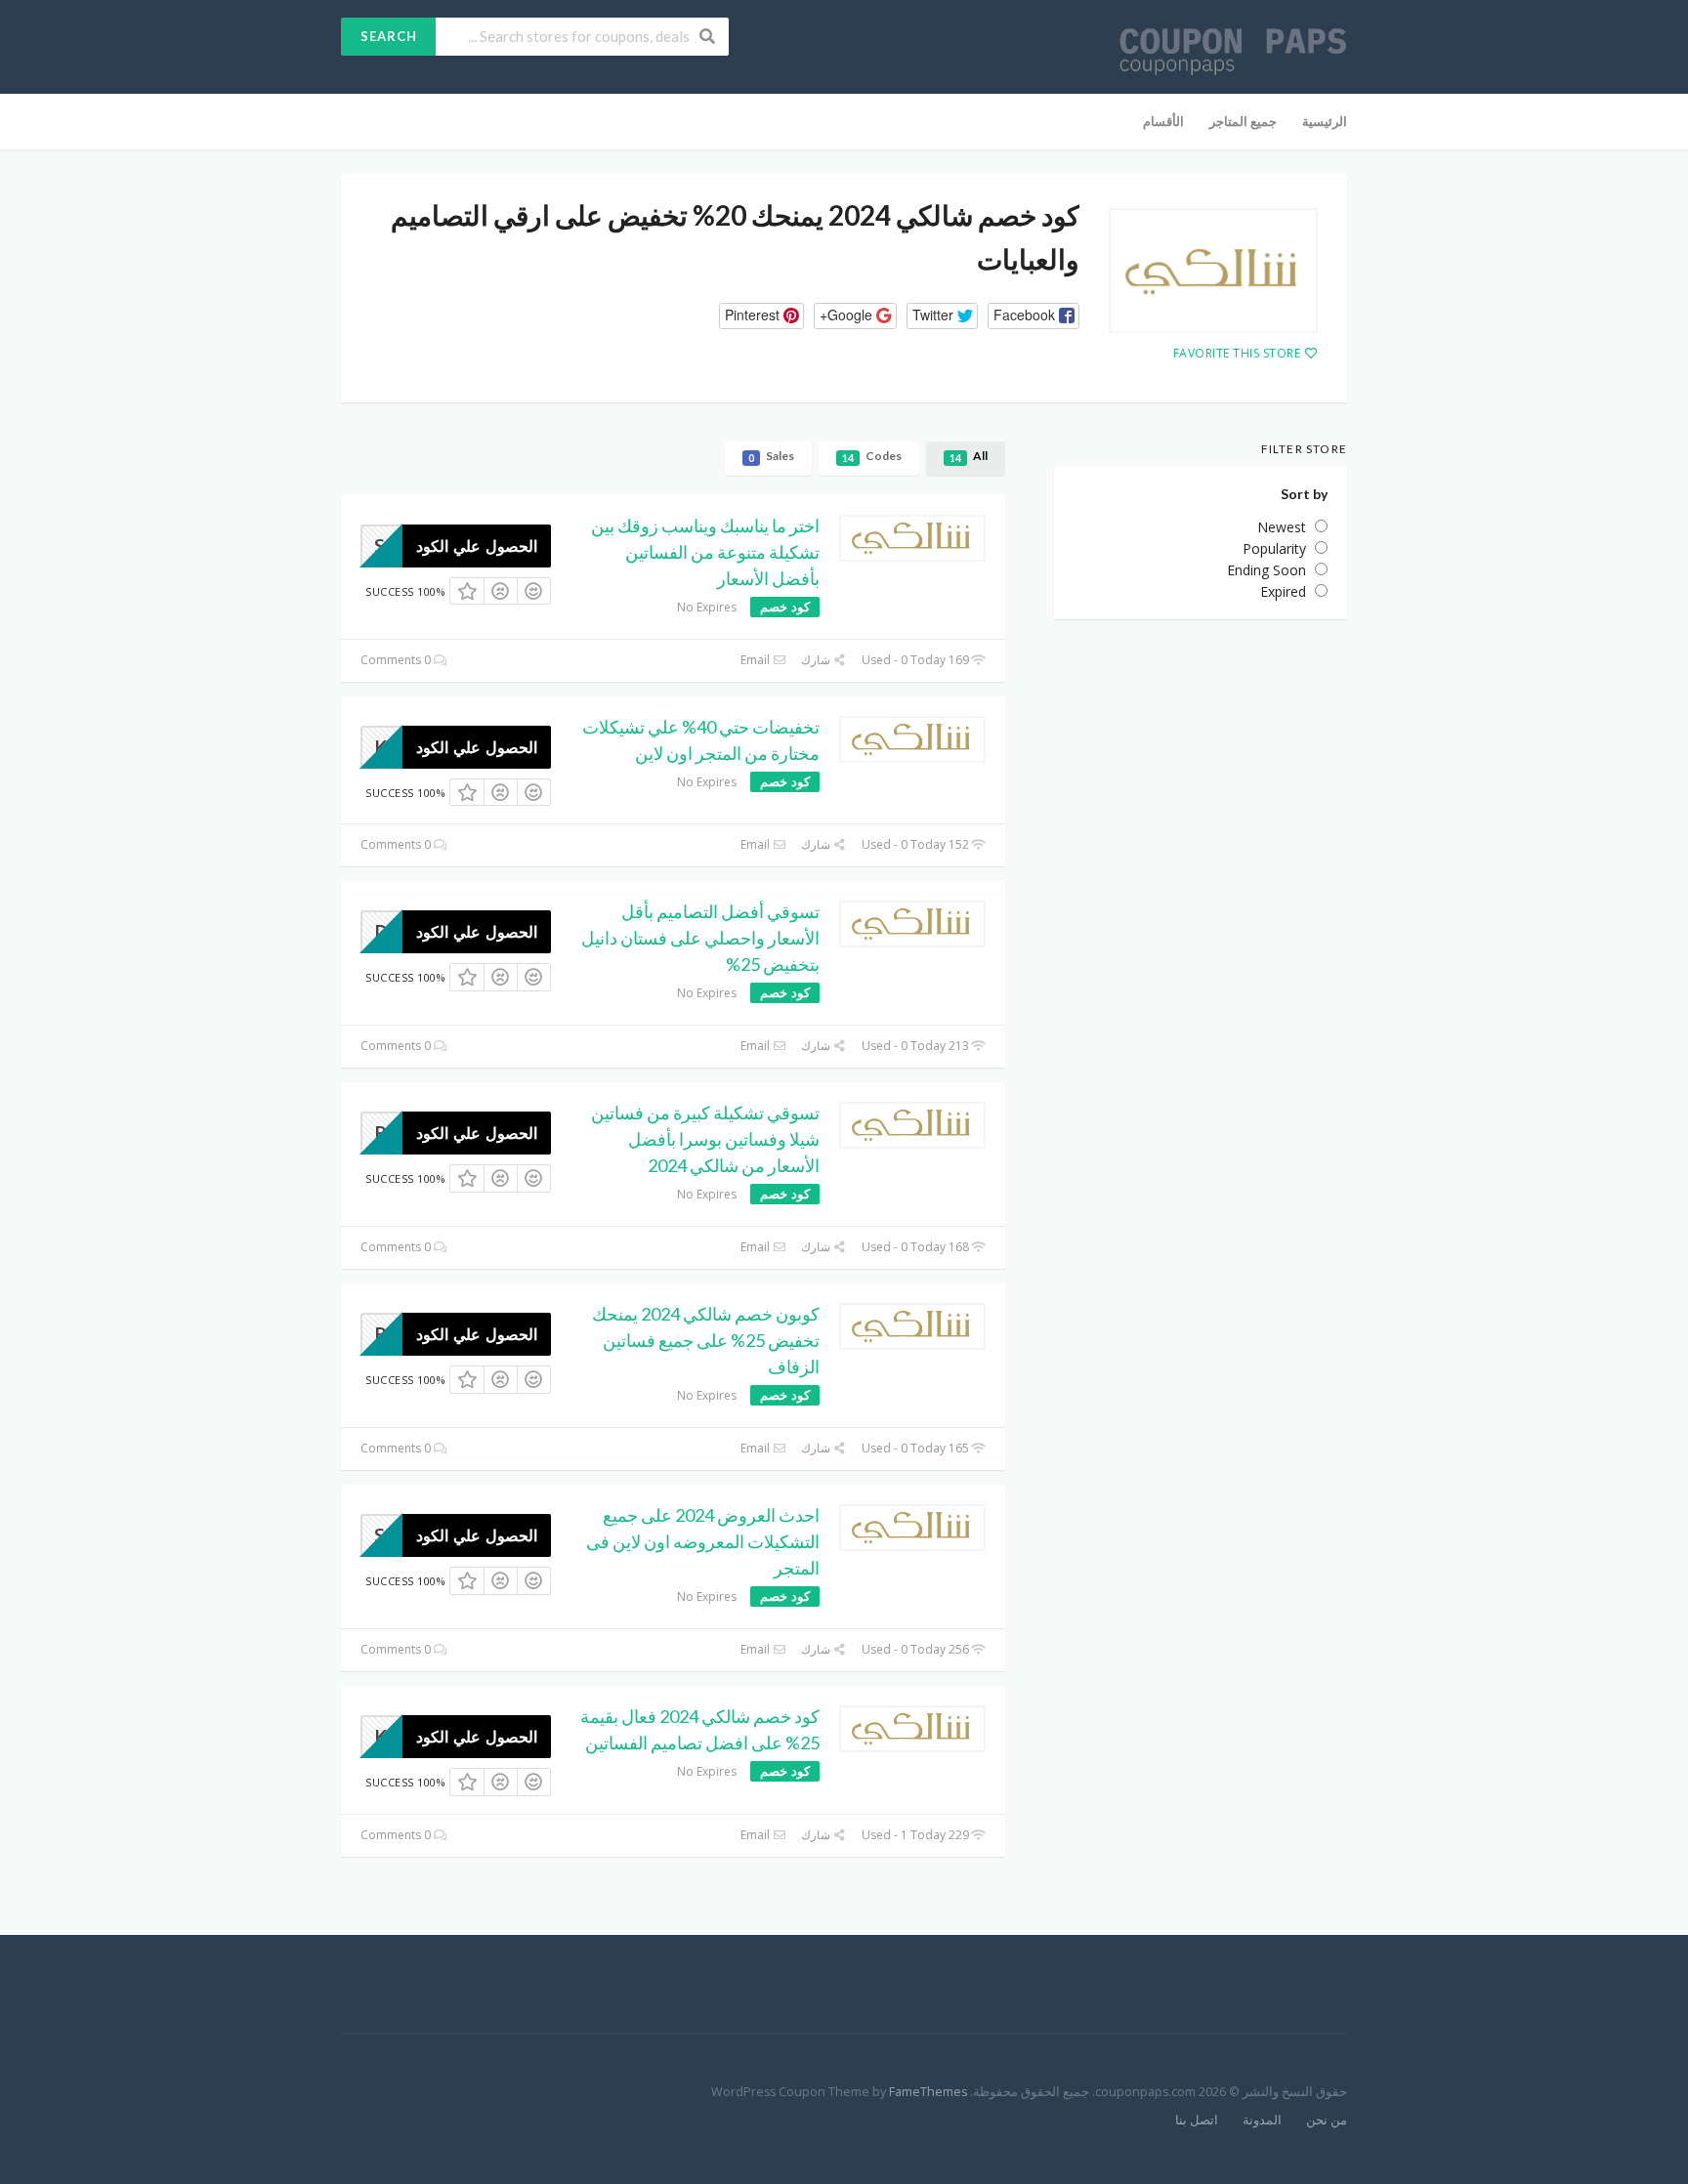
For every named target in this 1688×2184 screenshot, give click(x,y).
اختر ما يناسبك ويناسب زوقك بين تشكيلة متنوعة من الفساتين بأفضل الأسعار (705, 552)
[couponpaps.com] (1232, 48)
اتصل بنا (1197, 2120)
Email (757, 660)
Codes (872, 456)
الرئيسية (1325, 121)
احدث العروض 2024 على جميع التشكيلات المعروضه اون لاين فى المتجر (703, 1541)
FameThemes (928, 2092)
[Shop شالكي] (1213, 271)
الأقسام (1163, 121)
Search (389, 36)
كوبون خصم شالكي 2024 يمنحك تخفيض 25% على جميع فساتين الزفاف (706, 1340)
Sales (771, 456)
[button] (1034, 316)
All (969, 456)
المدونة (1262, 2120)
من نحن (1327, 2120)
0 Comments (397, 660)
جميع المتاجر (1243, 121)
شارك (817, 660)
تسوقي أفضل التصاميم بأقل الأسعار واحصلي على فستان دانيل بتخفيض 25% (700, 938)
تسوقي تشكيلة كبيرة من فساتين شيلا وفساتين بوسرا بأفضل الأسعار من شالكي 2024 (705, 1139)
